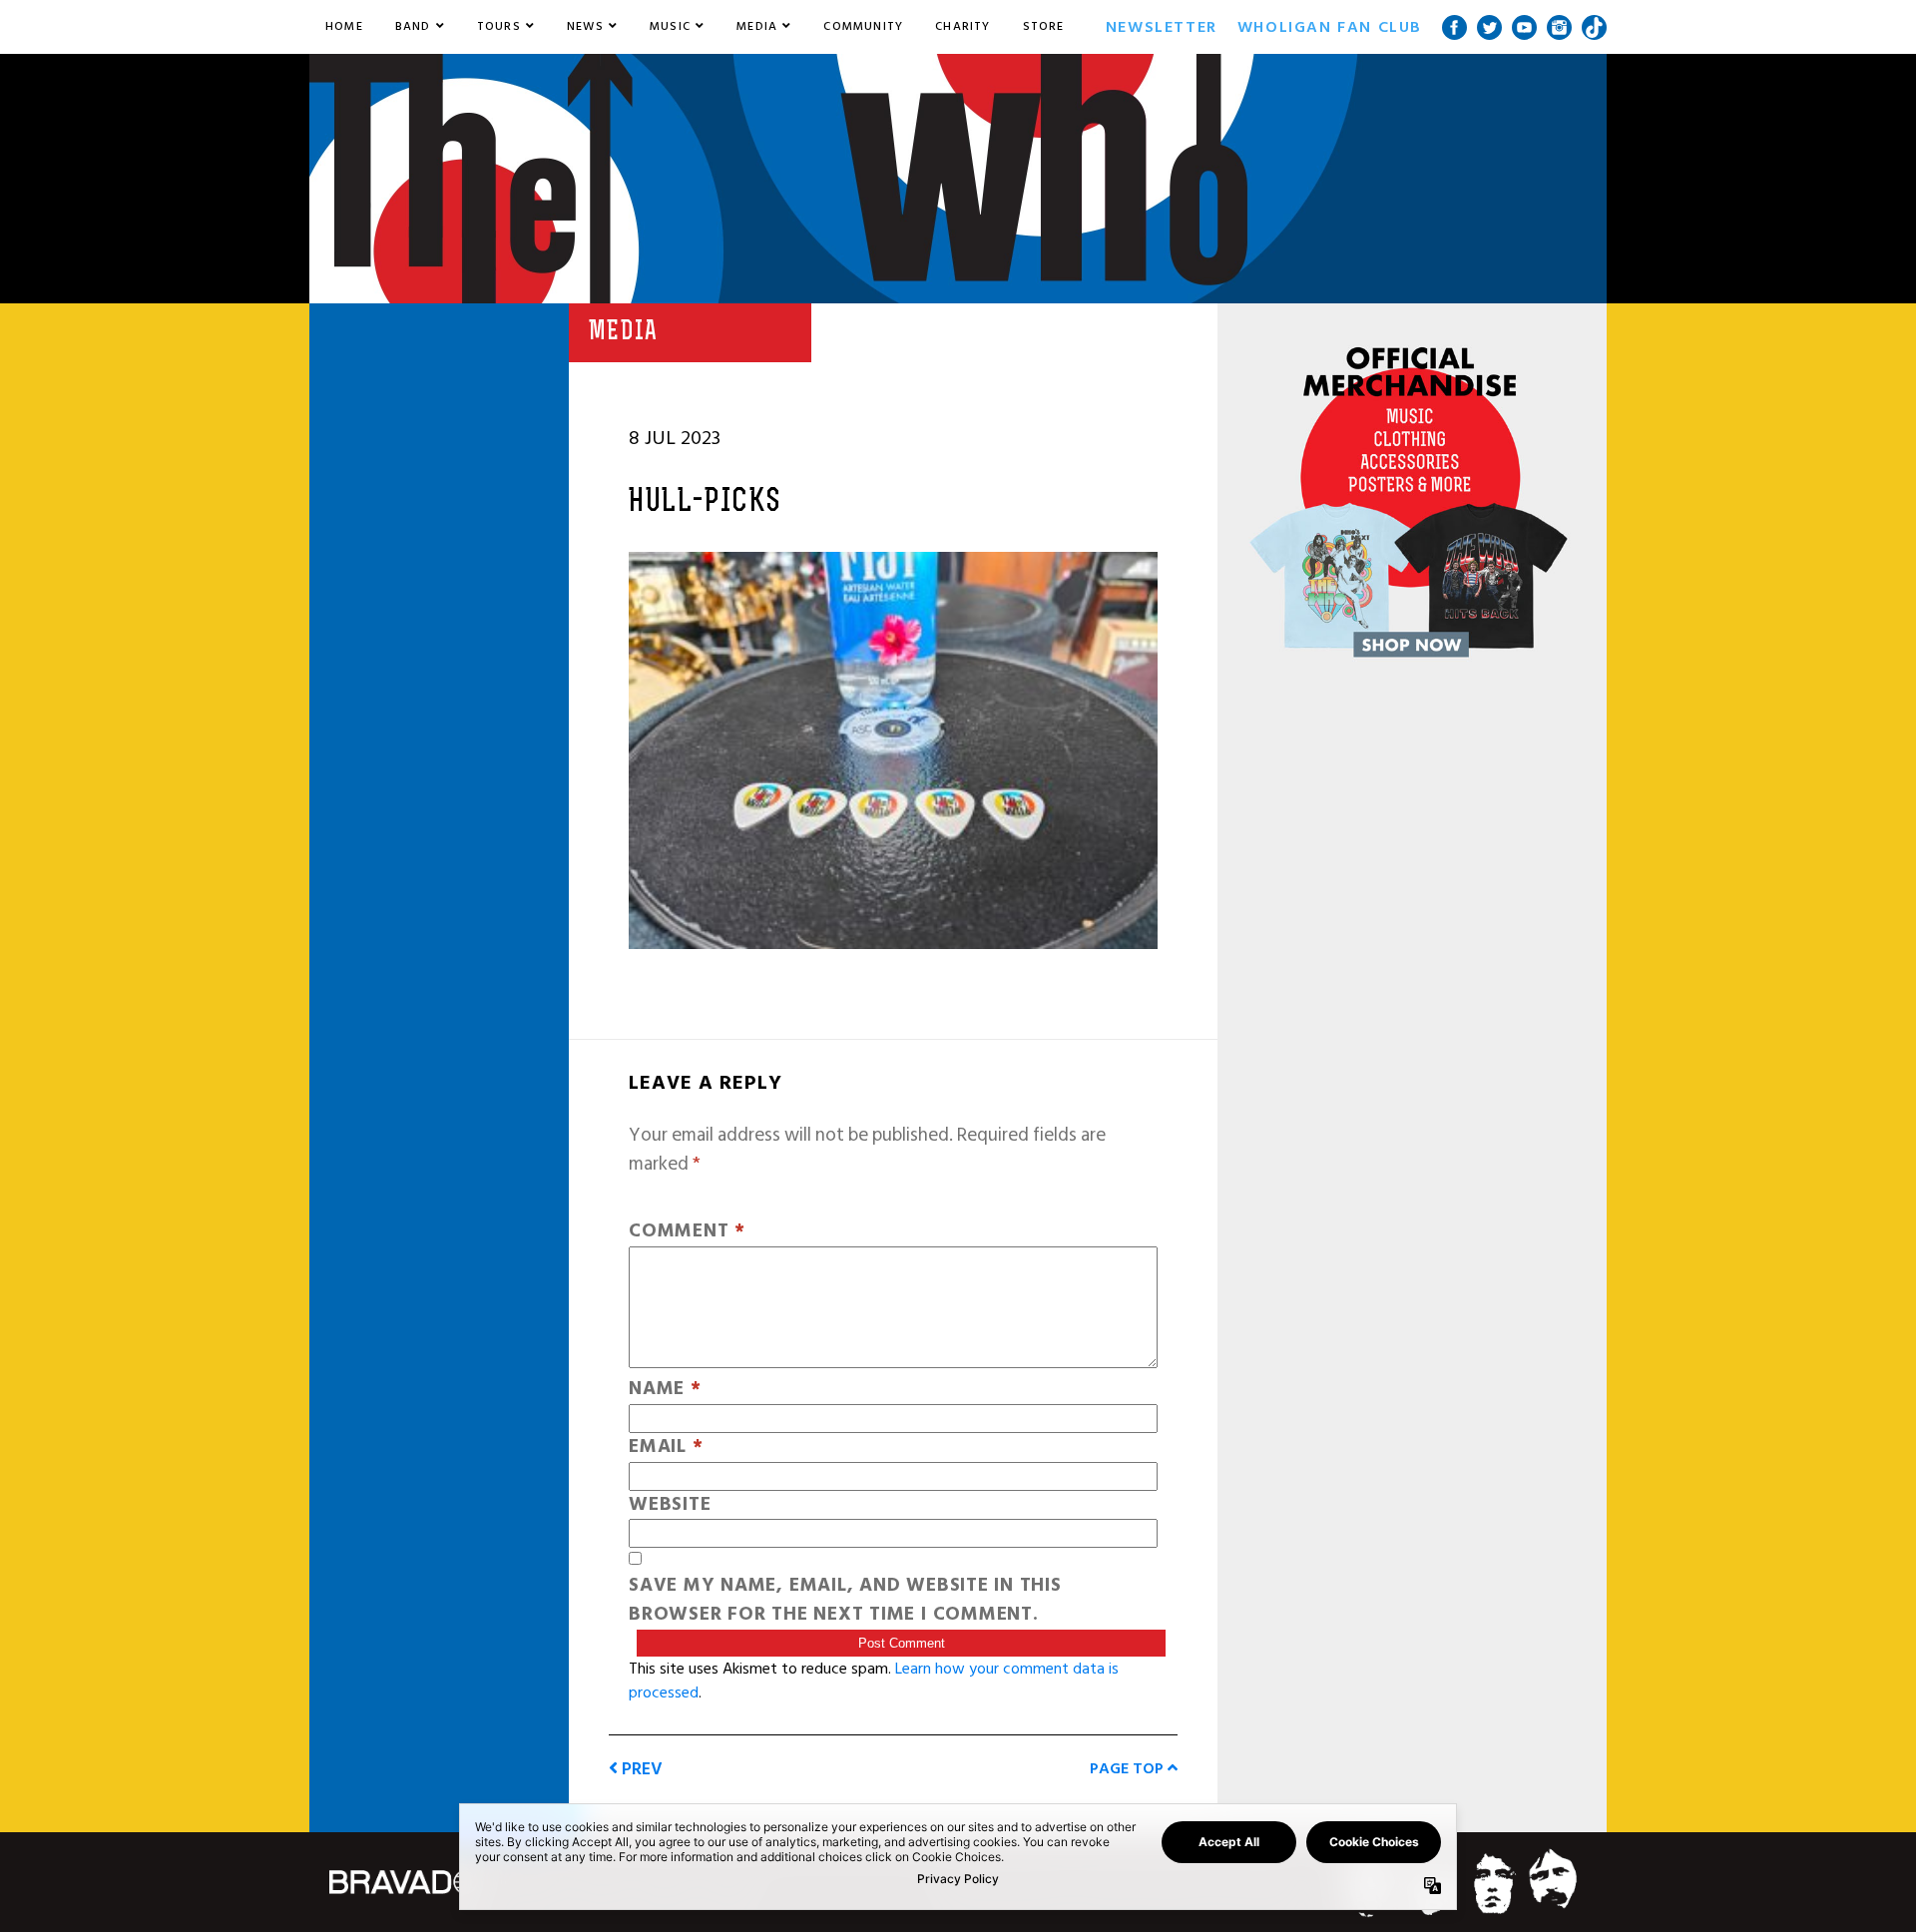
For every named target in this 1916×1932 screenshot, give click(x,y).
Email (666, 1448)
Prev (640, 1769)
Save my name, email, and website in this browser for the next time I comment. (845, 1601)
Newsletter (1162, 27)
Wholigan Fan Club (1330, 27)
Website (670, 1505)
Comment (687, 1232)
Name (665, 1390)
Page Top (1129, 1768)
